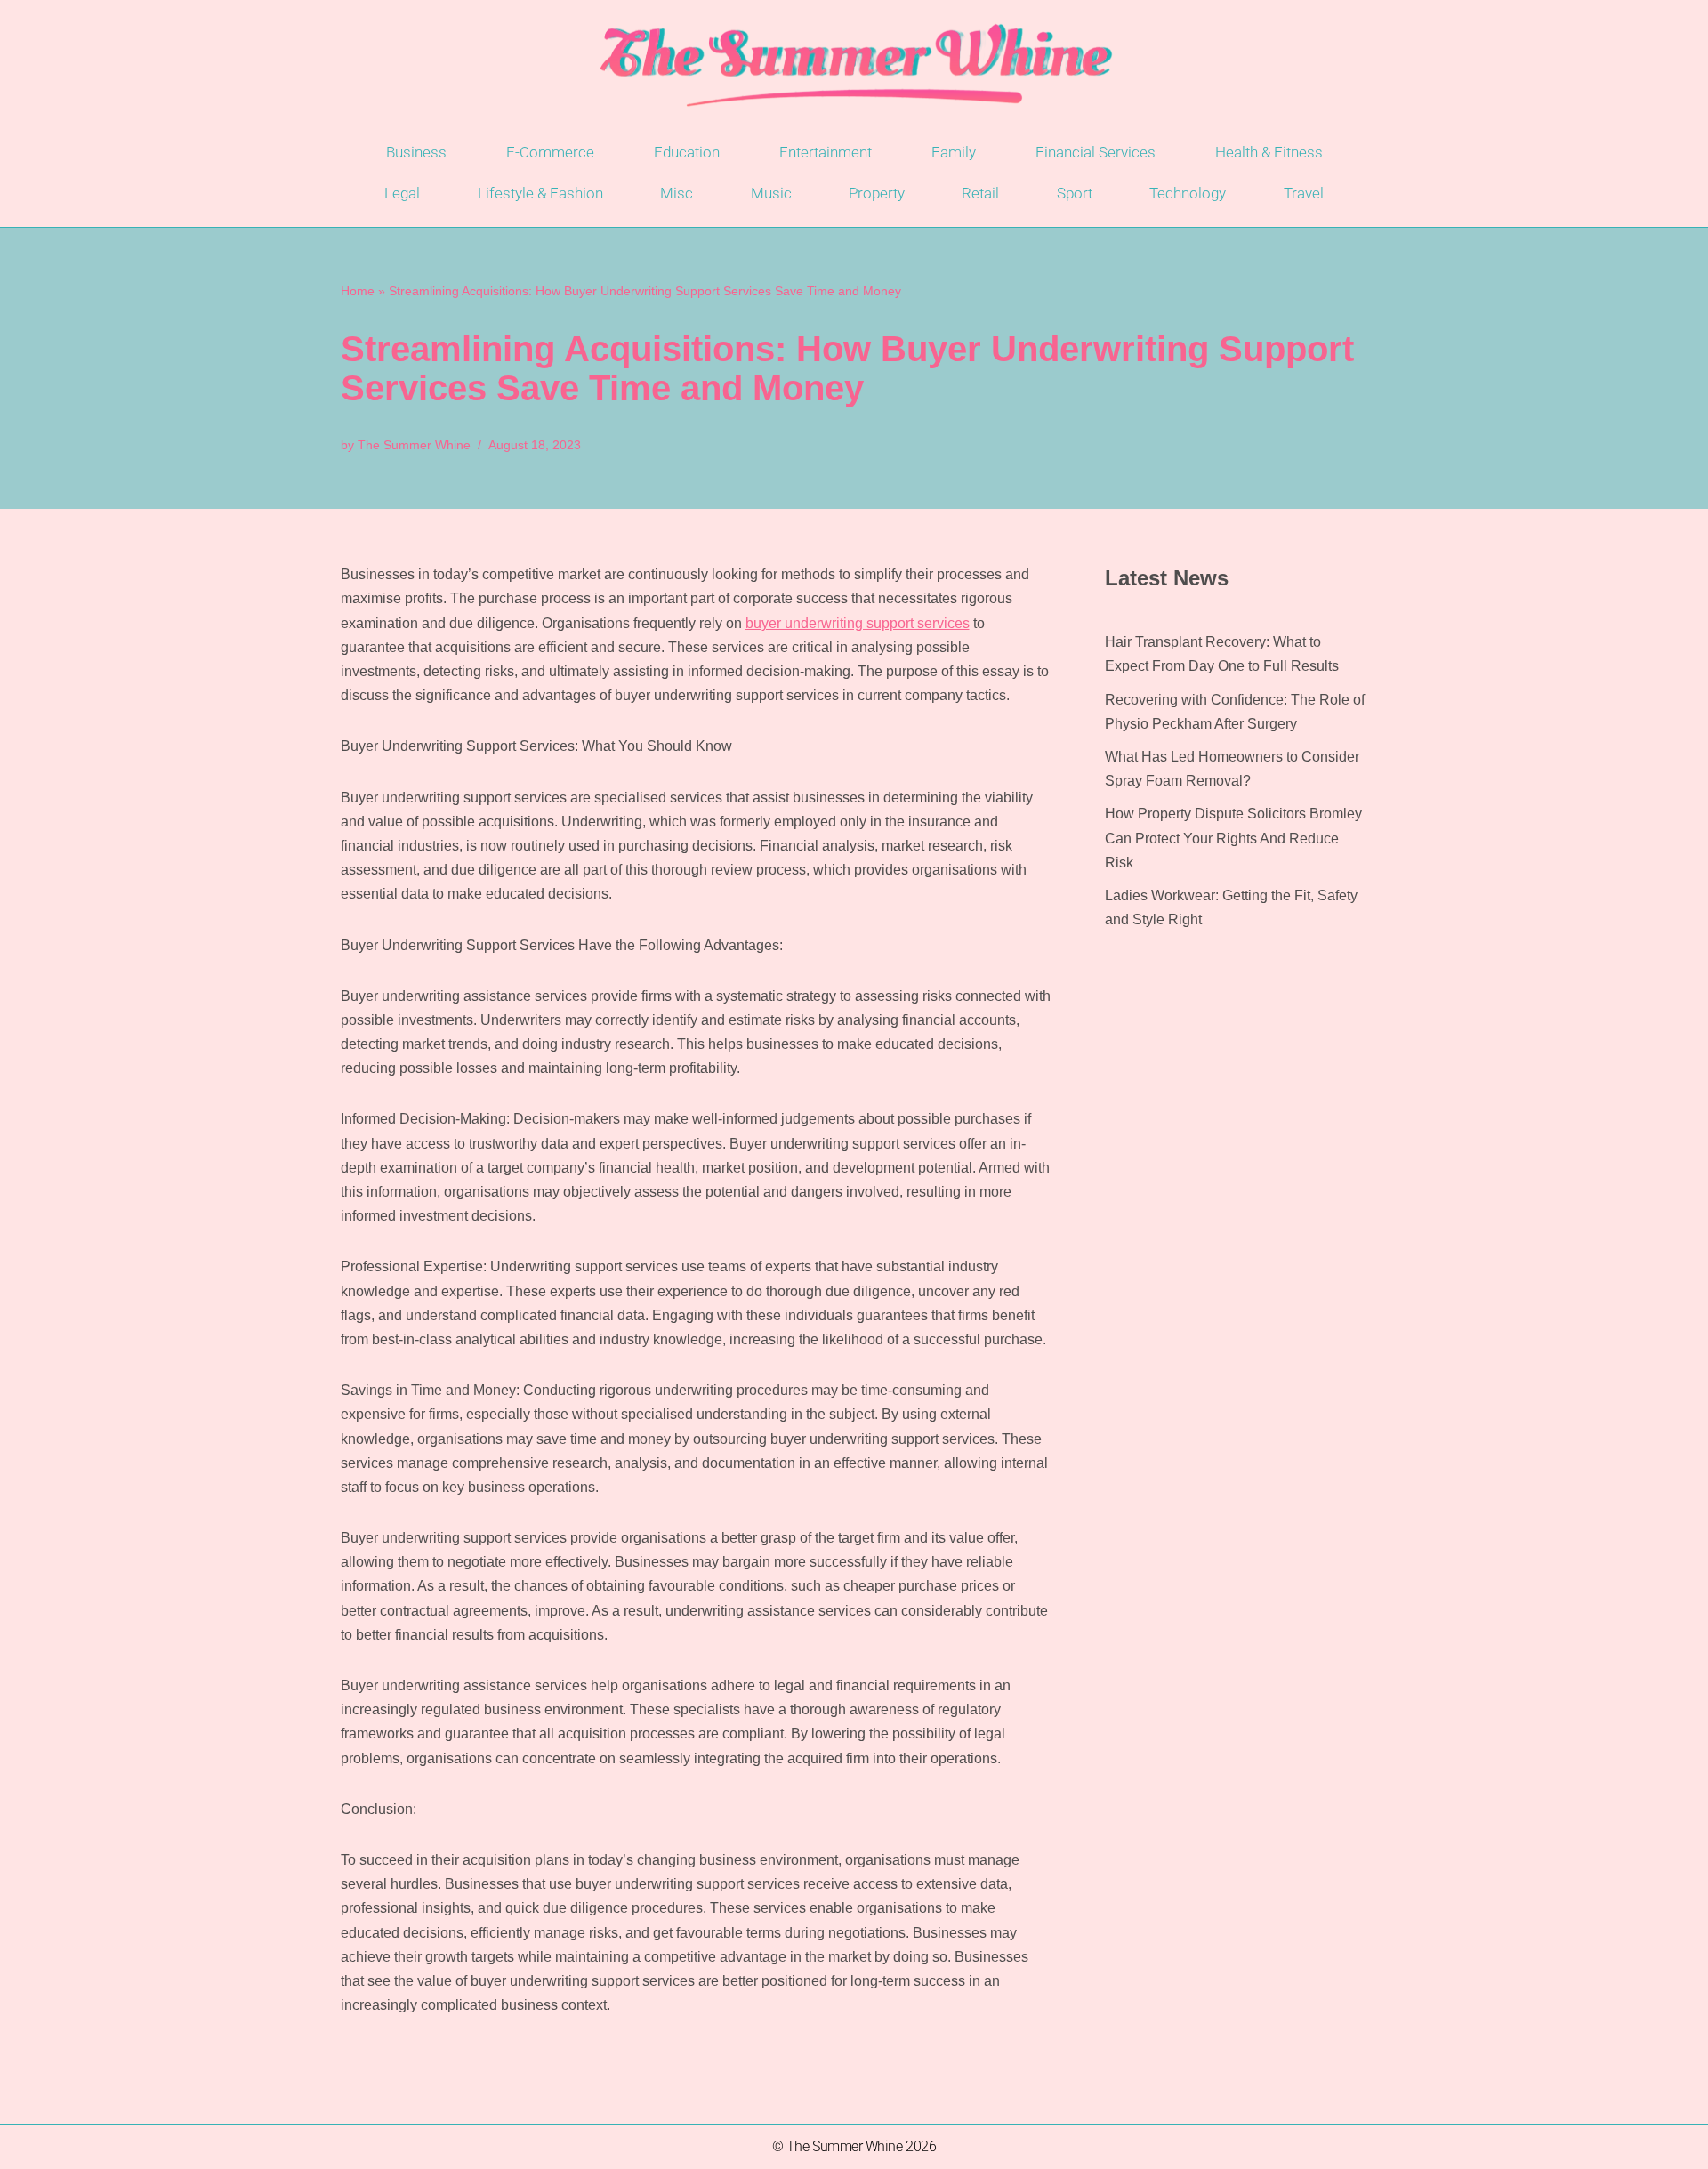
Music (771, 193)
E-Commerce (550, 152)
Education (687, 152)
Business (416, 152)
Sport (1075, 193)
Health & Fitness (1269, 152)
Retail (980, 193)
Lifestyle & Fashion (540, 193)
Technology (1188, 193)
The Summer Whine (414, 445)
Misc (677, 193)
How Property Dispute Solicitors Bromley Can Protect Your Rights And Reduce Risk (1233, 838)
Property (877, 193)
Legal (402, 193)
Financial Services (1096, 152)
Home (358, 291)
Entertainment (826, 152)
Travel (1304, 193)
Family (954, 152)
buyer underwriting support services (858, 623)
